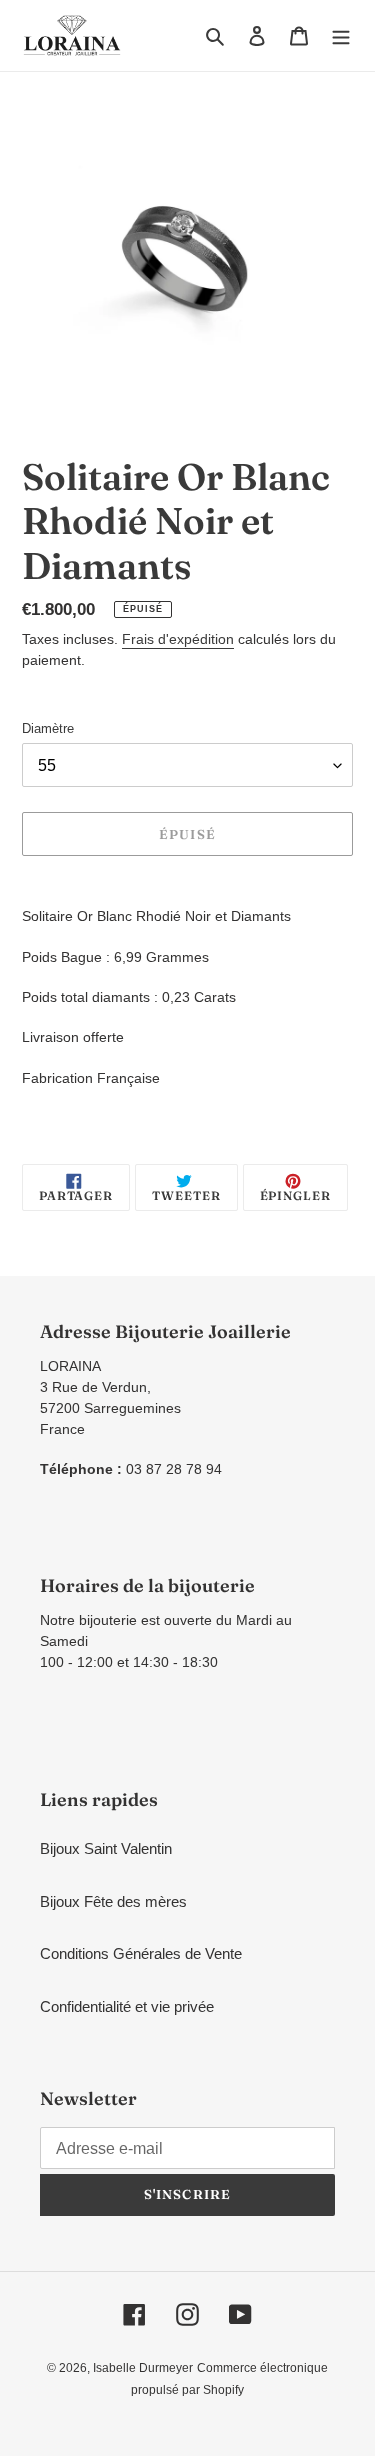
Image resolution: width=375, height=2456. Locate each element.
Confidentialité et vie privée (127, 2006)
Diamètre (48, 728)
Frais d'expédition (178, 639)
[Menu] (341, 35)
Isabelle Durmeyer (143, 2368)
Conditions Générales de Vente (141, 1953)
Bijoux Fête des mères (113, 1901)
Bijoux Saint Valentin (106, 1848)
